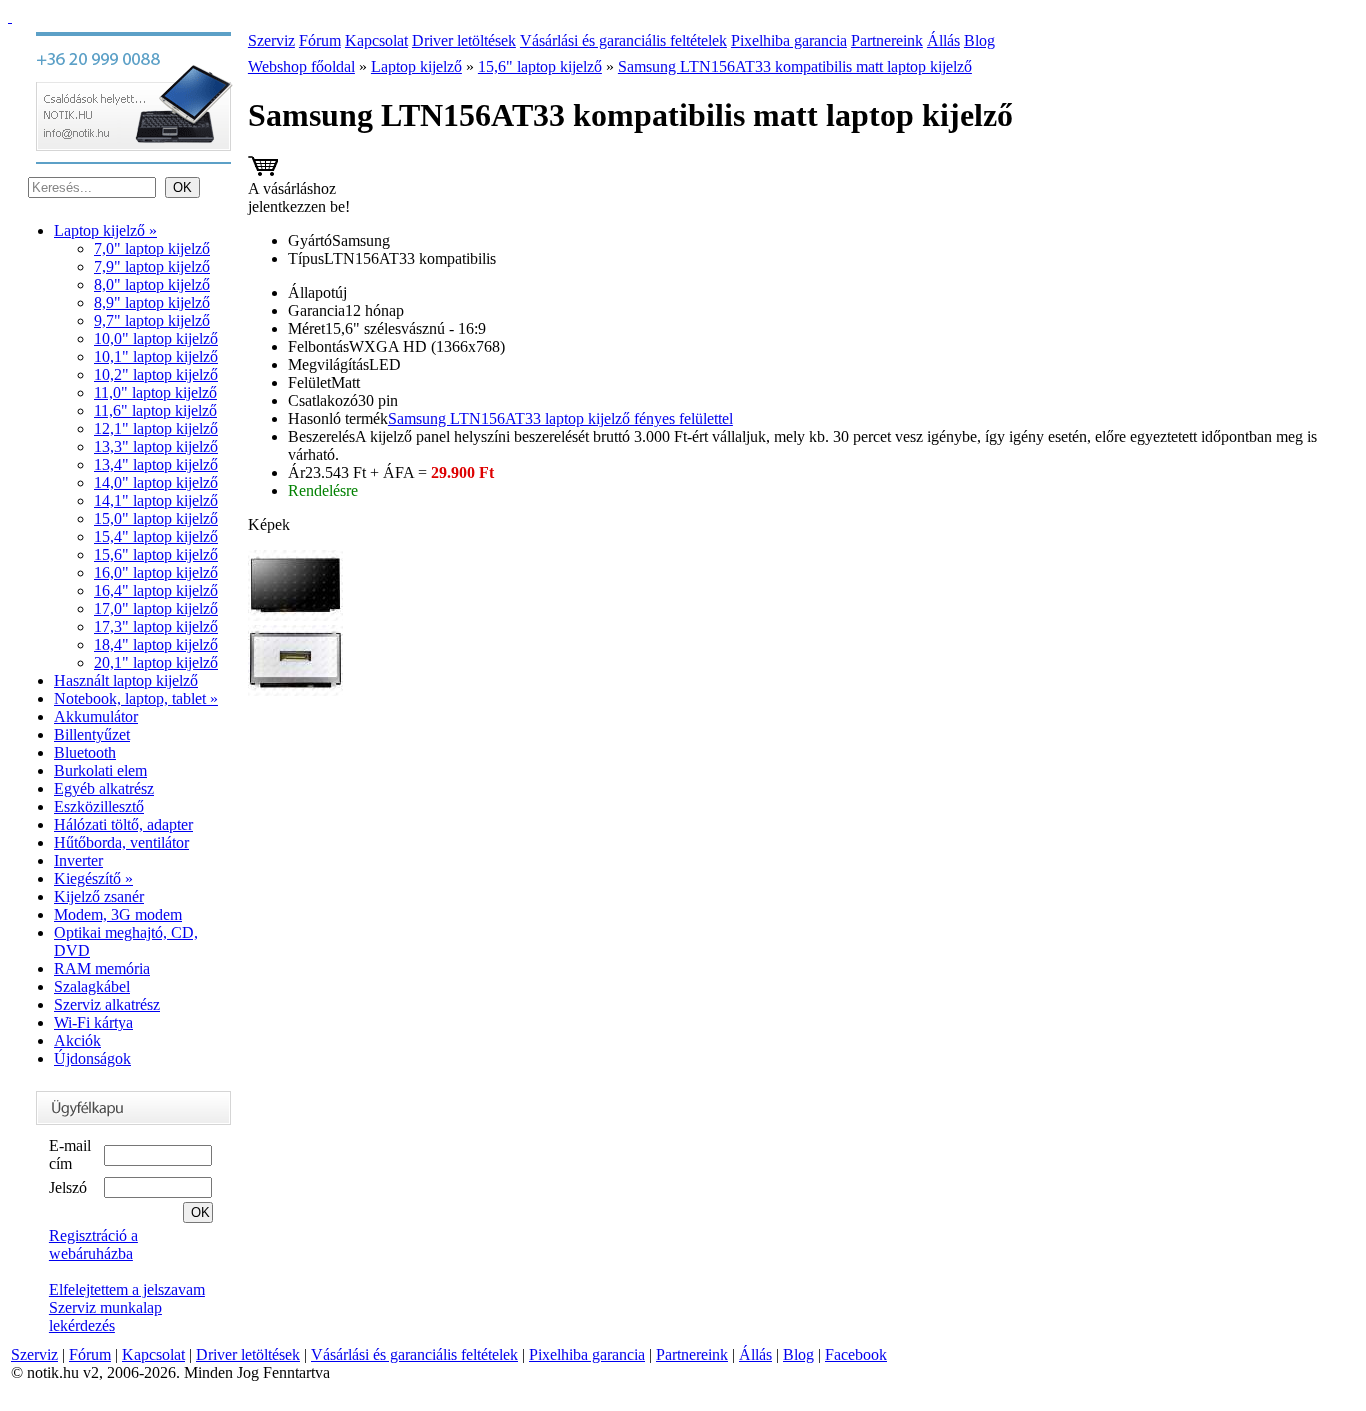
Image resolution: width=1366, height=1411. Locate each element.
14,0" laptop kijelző (156, 482)
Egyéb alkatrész (104, 788)
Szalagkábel (92, 986)
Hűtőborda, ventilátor (121, 842)
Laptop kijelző (416, 66)
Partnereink (887, 40)
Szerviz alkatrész (107, 1004)
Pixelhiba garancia (789, 40)
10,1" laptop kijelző (156, 356)
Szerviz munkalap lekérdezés (105, 1316)
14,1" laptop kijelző (156, 500)
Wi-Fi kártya (93, 1022)
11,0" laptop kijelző (155, 392)
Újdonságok (92, 1058)
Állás (943, 40)
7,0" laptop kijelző (152, 248)
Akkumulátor (96, 716)
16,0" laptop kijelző (156, 572)
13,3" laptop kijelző (156, 446)
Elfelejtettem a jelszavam (127, 1289)
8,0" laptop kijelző (152, 284)
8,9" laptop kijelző (152, 302)
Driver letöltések (464, 40)
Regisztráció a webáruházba (93, 1244)
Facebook (856, 1354)
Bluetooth (85, 752)
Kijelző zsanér (99, 896)
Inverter (78, 860)
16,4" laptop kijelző (156, 590)
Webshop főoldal (301, 66)
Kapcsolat (376, 40)
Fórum (320, 40)
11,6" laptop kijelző (155, 410)
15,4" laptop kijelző (156, 536)
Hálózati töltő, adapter (123, 824)
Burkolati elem (100, 770)
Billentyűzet (92, 734)
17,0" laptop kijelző (156, 608)
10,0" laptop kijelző (156, 338)
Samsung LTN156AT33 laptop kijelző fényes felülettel (560, 418)
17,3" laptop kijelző (156, 626)
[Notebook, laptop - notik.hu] (10, 16)
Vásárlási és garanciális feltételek (623, 40)
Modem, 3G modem (118, 914)
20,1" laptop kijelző (156, 662)
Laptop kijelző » (105, 230)
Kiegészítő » (93, 878)
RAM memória (102, 968)
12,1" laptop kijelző (156, 428)
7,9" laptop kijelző (152, 266)
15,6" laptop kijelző (156, 554)
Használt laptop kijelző (126, 680)
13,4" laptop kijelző (156, 464)
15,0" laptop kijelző (156, 518)
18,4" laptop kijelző (156, 644)
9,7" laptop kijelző (152, 320)
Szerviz (271, 40)
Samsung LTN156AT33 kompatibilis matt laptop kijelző (795, 66)
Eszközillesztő (99, 806)
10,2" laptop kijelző (156, 374)
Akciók (77, 1040)
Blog (979, 40)
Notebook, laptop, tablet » (136, 698)
